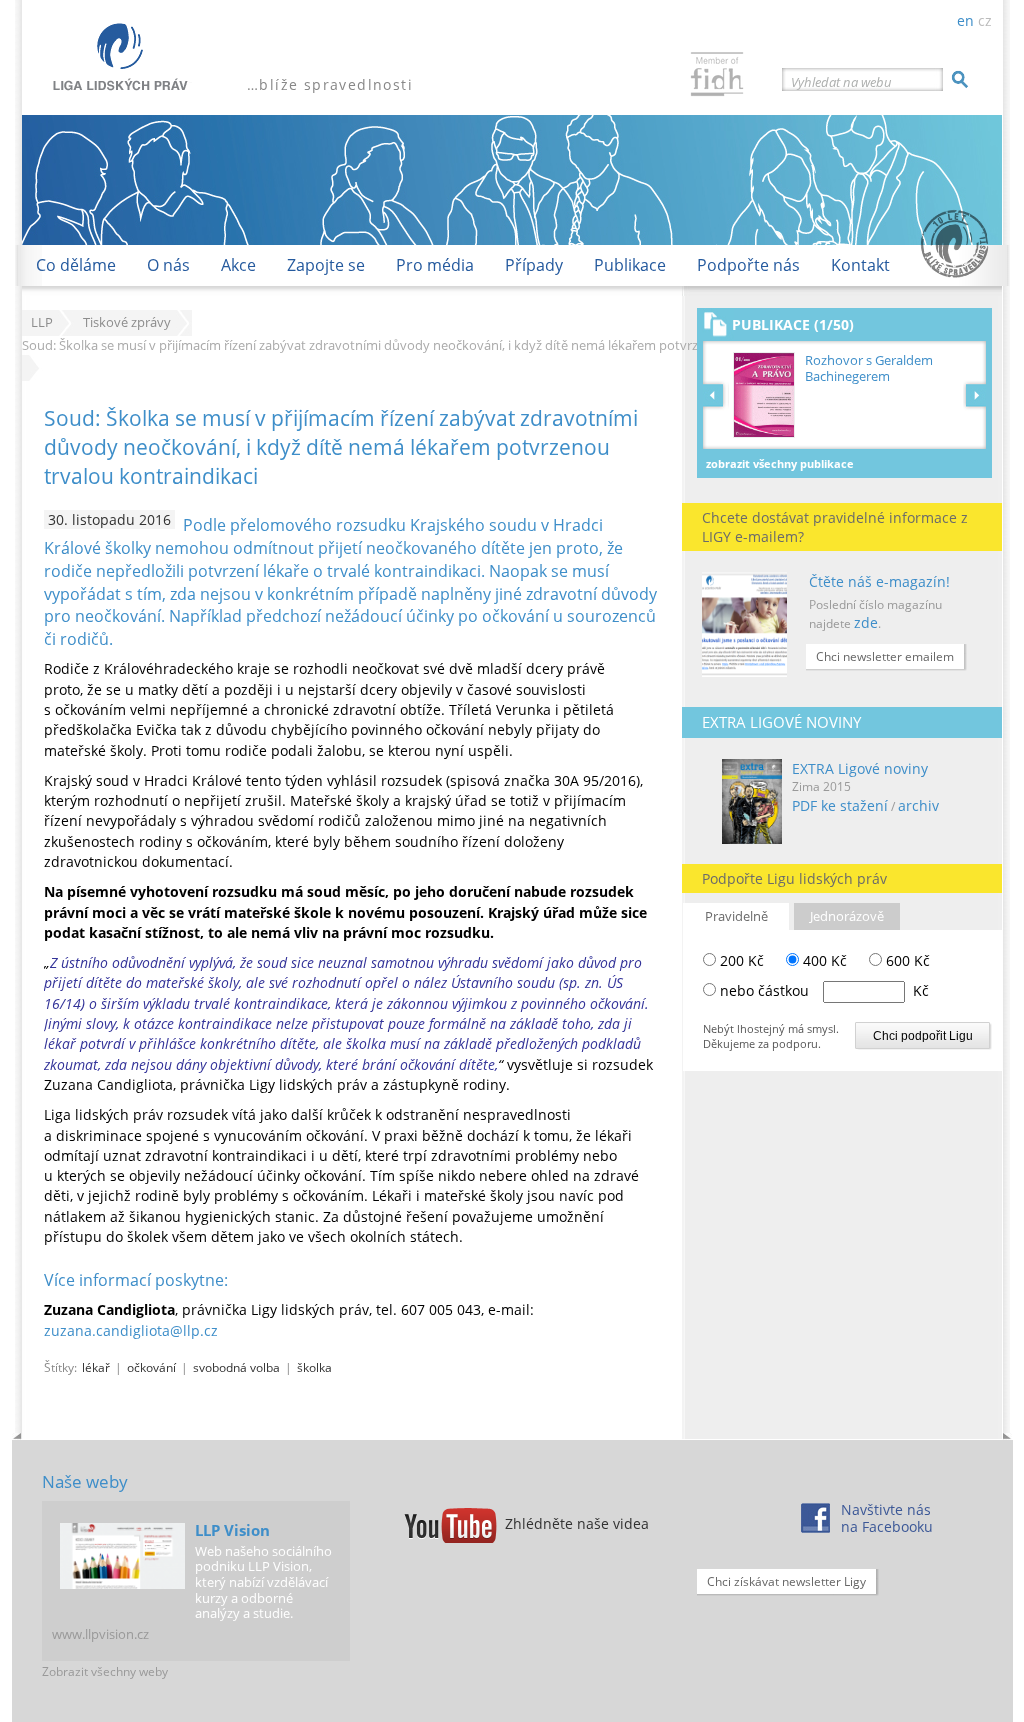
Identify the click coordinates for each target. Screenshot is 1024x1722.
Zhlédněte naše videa (577, 1523)
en (965, 20)
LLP (42, 322)
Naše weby (85, 1481)
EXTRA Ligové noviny (860, 768)
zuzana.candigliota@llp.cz (131, 1330)
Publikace (630, 265)
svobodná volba (236, 1367)
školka (314, 1367)
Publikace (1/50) (793, 324)
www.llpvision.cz (100, 1634)
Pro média (435, 265)
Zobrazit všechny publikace (780, 463)
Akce (238, 265)
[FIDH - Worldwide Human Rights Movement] (717, 76)
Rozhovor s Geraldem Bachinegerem (869, 368)
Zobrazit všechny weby (105, 1671)
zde (866, 622)
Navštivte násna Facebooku (887, 1518)
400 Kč (823, 960)
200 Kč (740, 960)
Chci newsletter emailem (885, 656)
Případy (534, 265)
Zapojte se (326, 265)
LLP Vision (232, 1530)
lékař (96, 1367)
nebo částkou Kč (824, 990)
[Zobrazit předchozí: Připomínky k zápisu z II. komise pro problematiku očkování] (716, 395)
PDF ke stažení (840, 805)
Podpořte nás (748, 265)
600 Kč (906, 960)
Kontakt (860, 265)
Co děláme (76, 265)
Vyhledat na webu (841, 82)
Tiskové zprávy (127, 322)
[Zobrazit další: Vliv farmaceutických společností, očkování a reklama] (976, 395)
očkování (151, 1367)
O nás (168, 265)
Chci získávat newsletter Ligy (786, 1581)
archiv (918, 805)
